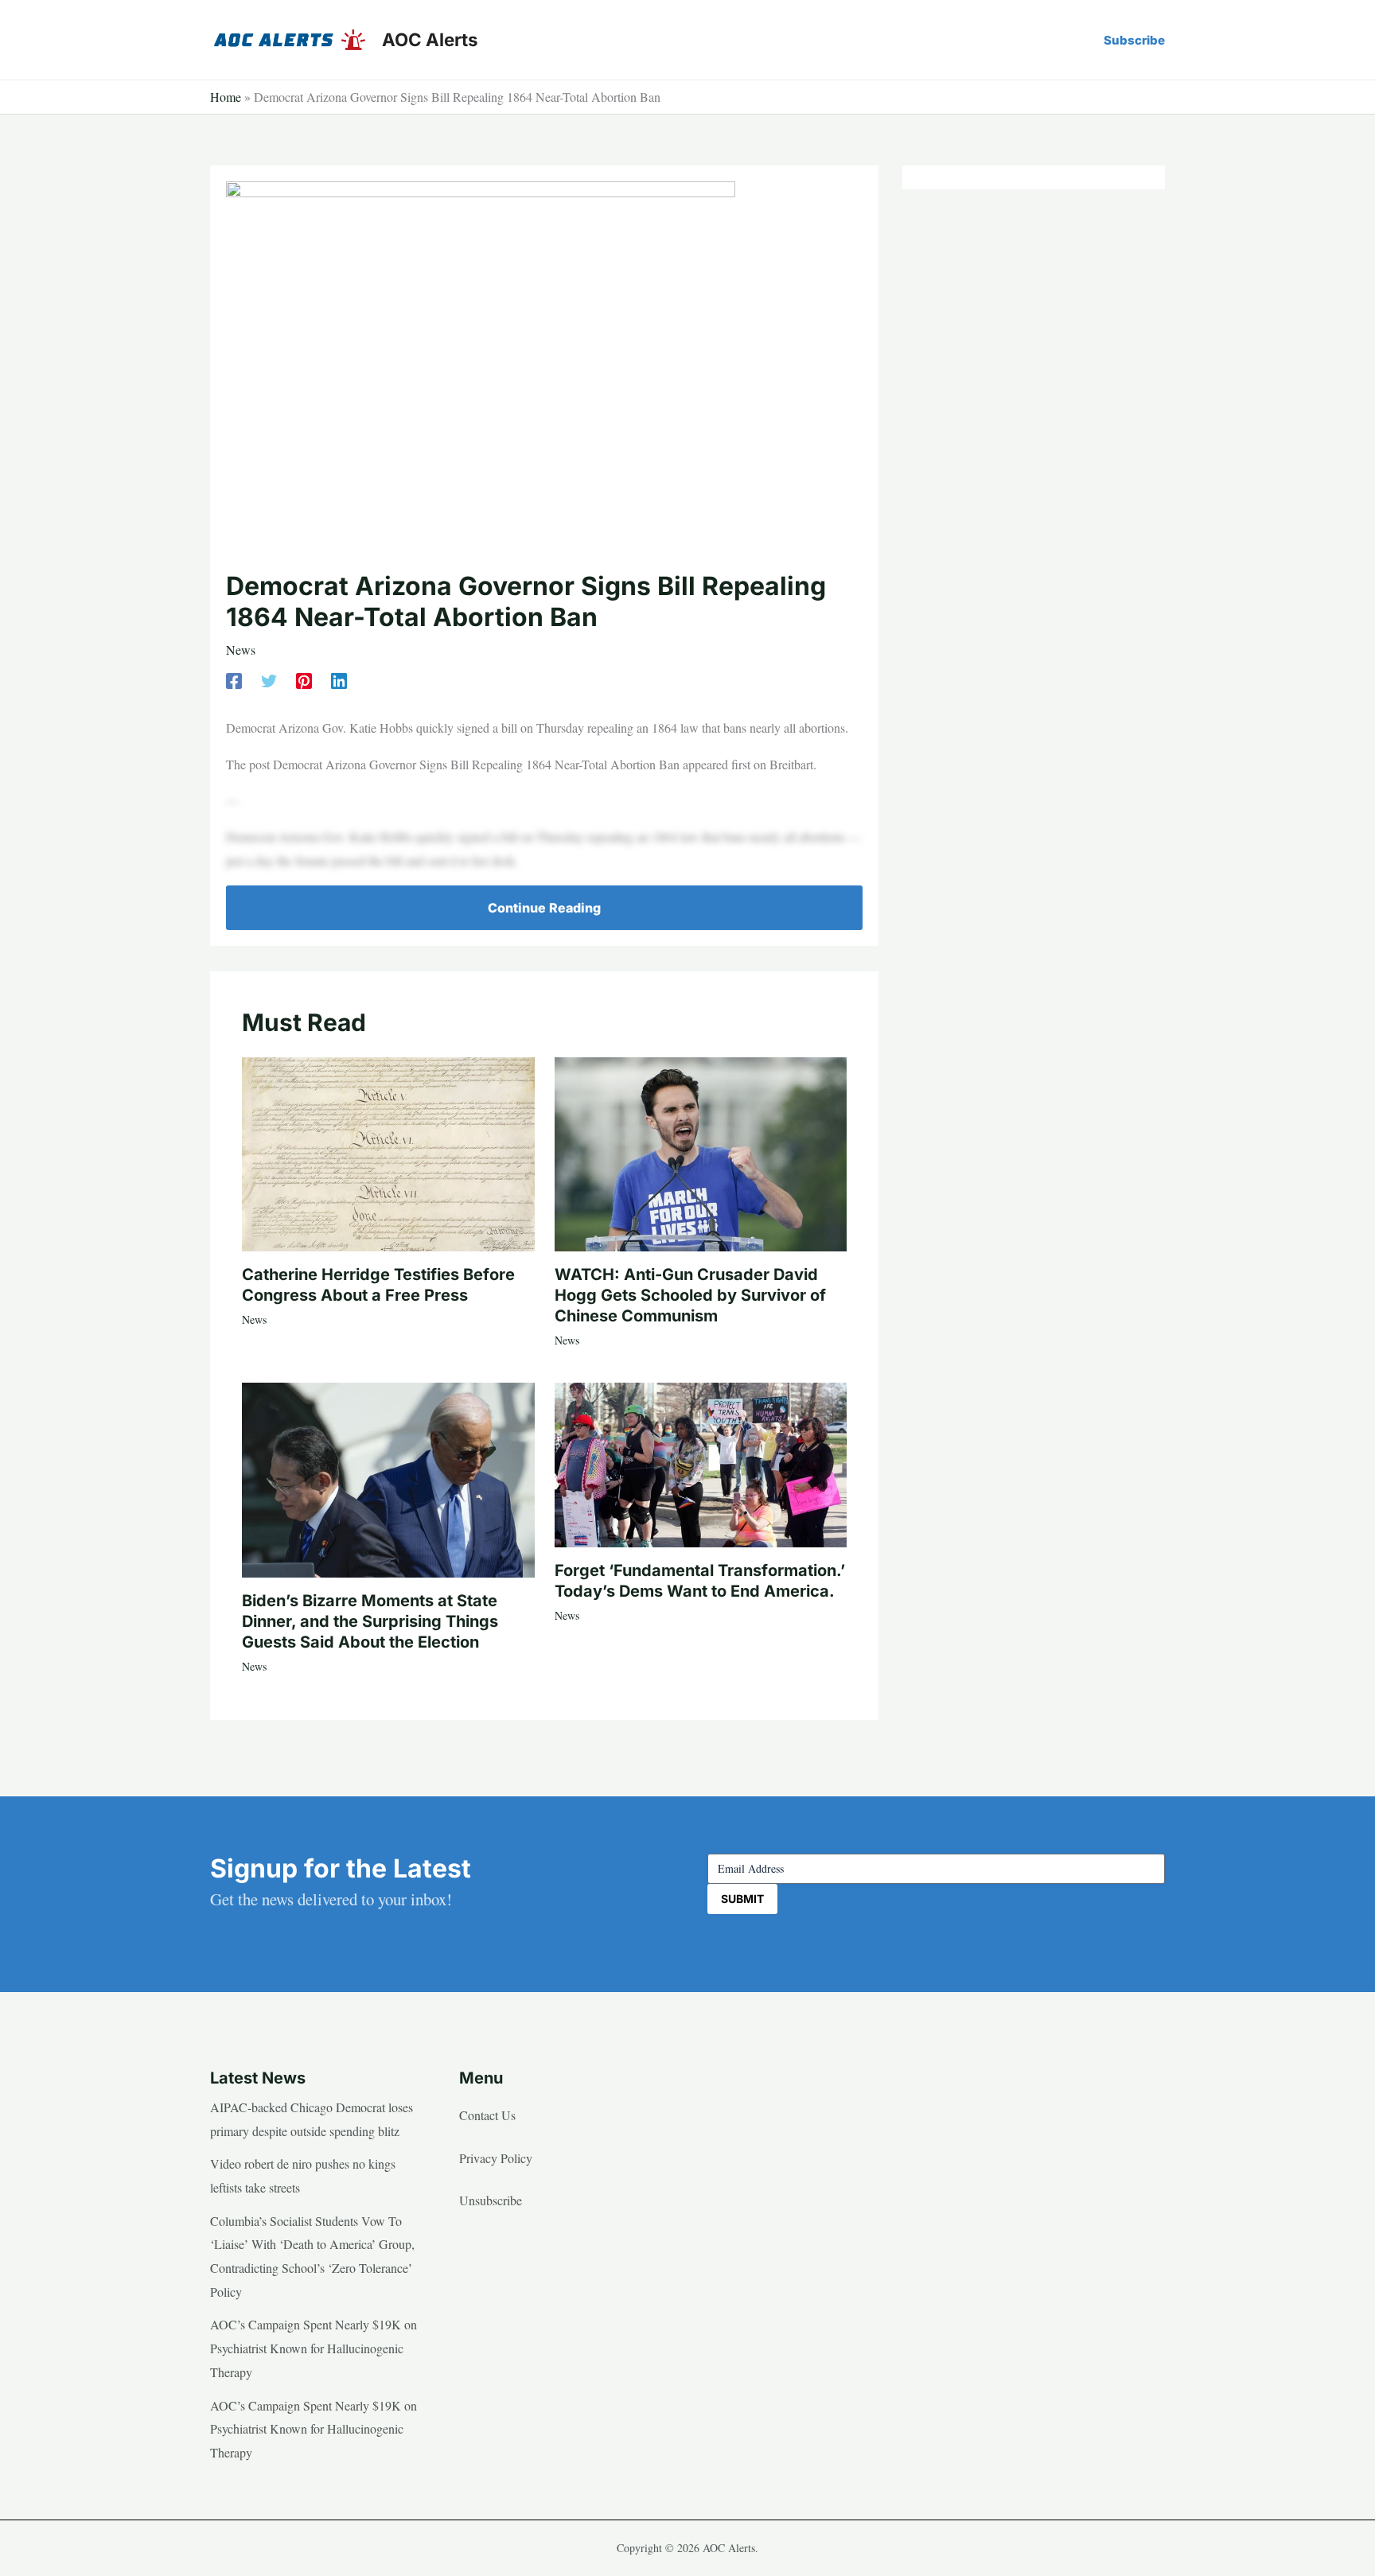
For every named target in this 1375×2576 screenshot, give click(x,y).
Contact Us (487, 2115)
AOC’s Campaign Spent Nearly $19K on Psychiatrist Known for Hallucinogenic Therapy (314, 2348)
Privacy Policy (496, 2158)
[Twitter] (269, 679)
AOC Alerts (430, 39)
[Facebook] (234, 679)
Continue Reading (544, 908)
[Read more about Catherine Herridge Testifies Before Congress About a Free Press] (388, 1152)
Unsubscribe (491, 2200)
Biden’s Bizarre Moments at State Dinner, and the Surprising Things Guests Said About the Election (370, 1621)
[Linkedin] (339, 679)
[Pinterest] (304, 679)
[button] (1134, 40)
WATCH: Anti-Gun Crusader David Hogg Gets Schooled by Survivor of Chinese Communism (690, 1295)
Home (226, 97)
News (241, 650)
